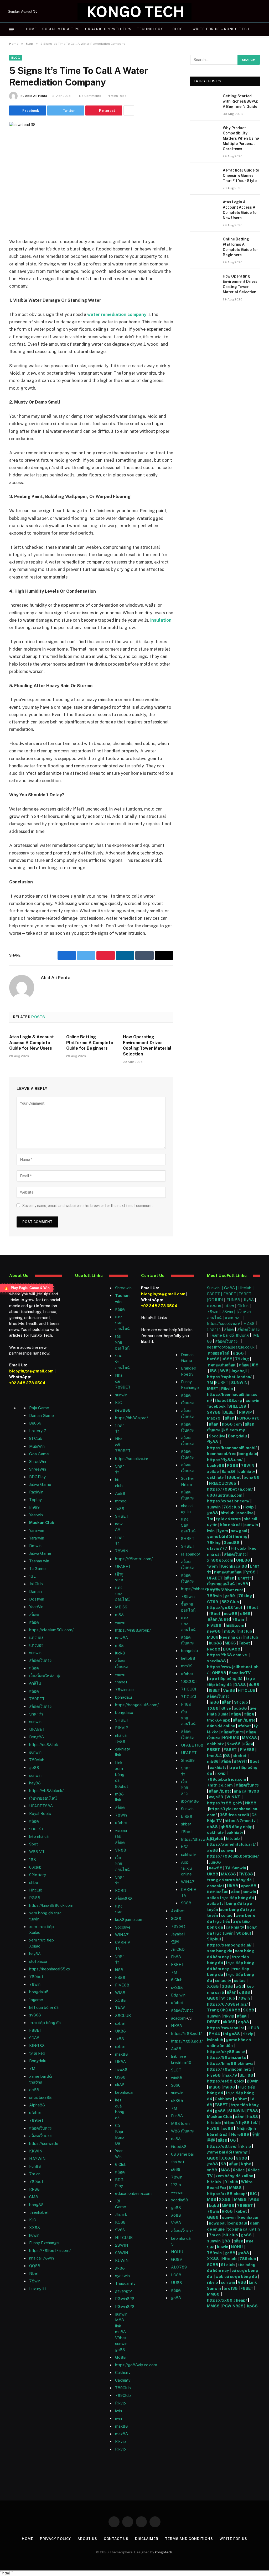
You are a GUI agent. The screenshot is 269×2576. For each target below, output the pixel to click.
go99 (230, 1596)
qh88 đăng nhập (236, 1827)
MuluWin (37, 1446)
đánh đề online (221, 1726)
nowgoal (239, 1531)
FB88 (253, 2111)
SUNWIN (239, 1383)
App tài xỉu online (186, 1868)
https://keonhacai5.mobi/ (232, 1448)
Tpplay (35, 1500)
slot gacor (38, 1961)
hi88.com (235, 1625)
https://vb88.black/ (46, 1791)
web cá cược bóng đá (236, 2276)
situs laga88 (40, 2097)
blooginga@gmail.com (31, 1371)
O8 (227, 1756)
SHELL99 (237, 1406)
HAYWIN (37, 2159)
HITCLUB (124, 2238)
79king (242, 1359)
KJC (33, 2220)
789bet (36, 1977)
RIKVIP (122, 1728)
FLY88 (213, 2128)
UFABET (37, 1729)
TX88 (213, 1708)
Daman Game (42, 1415)
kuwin (34, 2235)
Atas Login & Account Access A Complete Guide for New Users (32, 1043)
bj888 (187, 1816)
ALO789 (179, 2267)
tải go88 (231, 2034)
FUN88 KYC (248, 1418)
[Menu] (11, 29)
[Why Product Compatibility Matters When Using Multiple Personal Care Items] (204, 134)
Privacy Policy (56, 2539)
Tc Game (37, 1569)
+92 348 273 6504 (27, 1383)
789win (188, 1596)
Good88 (179, 2147)
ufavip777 (217, 1548)
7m (210, 1519)
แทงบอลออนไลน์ (122, 1323)
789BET (37, 1699)
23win (253, 2081)
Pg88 (250, 1572)
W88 (254, 2199)
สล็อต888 (124, 1898)
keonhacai (248, 2217)
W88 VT (37, 1852)
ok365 (229, 2022)
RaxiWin (36, 1492)
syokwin (122, 2276)
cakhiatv (188, 1855)
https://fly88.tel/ (241, 2123)
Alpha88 (37, 2105)
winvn (120, 1622)
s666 (246, 1614)
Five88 (214, 2075)
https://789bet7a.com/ (50, 2250)
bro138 (231, 2288)
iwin (211, 1531)
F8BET (36, 2030)
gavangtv (123, 2291)
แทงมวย (214, 1306)
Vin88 (229, 1690)
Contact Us (116, 2539)
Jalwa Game (40, 1553)
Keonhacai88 (234, 1566)
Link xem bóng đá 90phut (121, 1775)
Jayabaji (178, 1934)
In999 (34, 1507)
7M (32, 2068)
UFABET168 (192, 1745)
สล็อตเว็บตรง (40, 1660)
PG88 (35, 1898)
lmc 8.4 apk (219, 1720)
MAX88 (250, 1738)
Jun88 (215, 1862)
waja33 (216, 1797)
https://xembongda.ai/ (229, 1945)
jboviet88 (190, 1801)
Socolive (217, 1436)
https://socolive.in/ (132, 1459)
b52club (215, 1838)
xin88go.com (221, 1560)
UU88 (177, 2283)
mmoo (121, 1501)
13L (32, 1576)
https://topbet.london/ (229, 1377)
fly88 (249, 1300)
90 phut (244, 1933)
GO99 (176, 2259)
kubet (241, 2211)
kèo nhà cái (39, 1836)
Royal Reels (40, 1813)
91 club (241, 1702)
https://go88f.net (225, 1608)
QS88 (120, 2077)
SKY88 (214, 1412)
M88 (225, 2170)
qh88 (212, 1827)
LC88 (176, 2275)
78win (35, 1984)
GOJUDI (216, 1300)
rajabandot (191, 1554)
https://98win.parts (227, 2057)
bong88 (252, 1477)
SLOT (176, 2070)
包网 (175, 1942)
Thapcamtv (125, 2283)
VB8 (242, 2282)
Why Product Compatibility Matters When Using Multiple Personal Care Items (241, 138)
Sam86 (229, 1471)
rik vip (245, 2146)
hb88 (253, 2117)
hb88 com (232, 1424)
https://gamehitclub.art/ (231, 1844)
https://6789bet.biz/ (227, 2004)
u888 (227, 1359)
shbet (34, 1882)
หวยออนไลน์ (219, 1353)
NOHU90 (231, 1738)
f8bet (186, 1832)
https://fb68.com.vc (227, 1655)
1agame (36, 2000)
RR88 (34, 2189)
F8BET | (215, 1294)
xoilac (213, 1471)
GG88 (227, 1986)
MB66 (213, 1637)
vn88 (212, 2170)
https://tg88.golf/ (187, 2041)
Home (32, 29)
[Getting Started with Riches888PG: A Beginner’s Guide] (204, 102)
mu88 (120, 2332)
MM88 (235, 2188)
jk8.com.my (233, 1430)
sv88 (243, 1584)
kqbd (246, 2164)
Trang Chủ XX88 (224, 2010)
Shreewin (123, 1288)
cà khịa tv (235, 1927)
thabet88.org (229, 1400)
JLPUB (253, 2028)
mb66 (230, 1631)
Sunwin (187, 1809)
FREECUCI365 (223, 1483)
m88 (119, 1615)
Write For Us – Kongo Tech (221, 29)
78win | (229, 1312)
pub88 (240, 1708)
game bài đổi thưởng (231, 1335)
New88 (234, 1744)
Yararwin (37, 1530)
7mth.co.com (220, 1785)
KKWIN (36, 2151)
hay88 (35, 1783)
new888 (123, 1410)
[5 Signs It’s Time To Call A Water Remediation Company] (91, 176)
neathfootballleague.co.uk (231, 1347)
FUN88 (233, 1300)
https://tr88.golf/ (186, 2033)
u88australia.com (225, 1495)
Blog (178, 29)
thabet (121, 1682)
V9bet (121, 2338)
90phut (214, 1939)
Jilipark (121, 2214)
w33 (240, 1986)
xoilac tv (215, 1903)
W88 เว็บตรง (182, 2131)
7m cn (215, 2235)
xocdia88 (216, 1661)
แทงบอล (36, 1637)
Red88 (214, 1649)
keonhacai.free (222, 1454)
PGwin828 (125, 2299)
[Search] (259, 30)
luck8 (120, 1653)
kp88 (252, 2306)
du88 (254, 1685)
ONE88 (243, 1560)
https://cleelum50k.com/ (51, 1630)
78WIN (122, 1551)
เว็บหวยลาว (185, 1788)
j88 (227, 2241)
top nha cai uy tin (244, 2229)
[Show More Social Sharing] (129, 110)
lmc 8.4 (214, 1756)
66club (35, 1867)
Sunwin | (216, 1288)
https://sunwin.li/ (44, 2143)
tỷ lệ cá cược (228, 1519)
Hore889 (240, 2134)
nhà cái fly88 (247, 1791)
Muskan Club (42, 1523)
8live (226, 1708)
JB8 (255, 1365)
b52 (185, 1847)
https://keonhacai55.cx (50, 1969)
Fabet (244, 1643)
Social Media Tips (61, 29)
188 (33, 1860)
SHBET (122, 1516)
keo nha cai (231, 1637)
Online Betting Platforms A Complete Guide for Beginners (90, 1043)
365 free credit (235, 1815)
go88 (34, 1767)
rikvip (248, 1507)
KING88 (37, 2046)
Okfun (243, 1306)
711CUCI (189, 1689)
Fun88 (35, 2166)
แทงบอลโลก (218, 1892)
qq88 (238, 1353)
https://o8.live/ (222, 2146)
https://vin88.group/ (133, 1630)
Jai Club (36, 1584)
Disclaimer (147, 2539)
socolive (245, 1513)
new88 (121, 1638)
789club (37, 1760)
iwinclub (216, 2040)
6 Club (121, 2164)
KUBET (222, 1383)
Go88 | (231, 1288)
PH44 (214, 2034)
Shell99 (188, 1760)
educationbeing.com (133, 2193)
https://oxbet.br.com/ (228, 1501)
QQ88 (35, 2266)
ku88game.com (129, 1920)
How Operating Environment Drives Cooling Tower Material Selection (147, 1045)
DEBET (230, 1412)
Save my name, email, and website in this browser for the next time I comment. (87, 1206)
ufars (229, 1306)
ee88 (34, 2090)
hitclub (228, 1513)
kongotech (164, 2552)
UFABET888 (41, 1806)
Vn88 (176, 2223)
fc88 (120, 1509)
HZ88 (249, 1323)
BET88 (246, 2075)
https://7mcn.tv (240, 1821)
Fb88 (176, 1957)
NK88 (177, 2026)
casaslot (216, 1886)
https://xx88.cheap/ (227, 2194)
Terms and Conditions (189, 2539)
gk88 (120, 2268)
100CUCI (189, 1681)
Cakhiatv (223, 2099)
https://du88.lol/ (44, 1745)
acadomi (179, 2018)
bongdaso (124, 1712)
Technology (150, 29)
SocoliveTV (240, 1673)
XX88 (35, 2228)
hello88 (188, 1658)
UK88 (213, 1874)
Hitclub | (246, 1288)
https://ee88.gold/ (226, 2081)
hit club (231, 2235)
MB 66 (121, 1607)
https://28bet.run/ (226, 1590)
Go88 (120, 2357)
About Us (87, 2539)
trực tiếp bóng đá (225, 1679)
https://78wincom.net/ (229, 2069)
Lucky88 (216, 1465)
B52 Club (230, 1602)
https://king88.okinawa (230, 2063)
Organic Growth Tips (108, 29)
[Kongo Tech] (134, 11)
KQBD (121, 1891)
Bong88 (37, 1737)
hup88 (215, 1643)
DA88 (240, 1685)
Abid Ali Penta (36, 96)
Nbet (34, 2273)
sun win (228, 2282)
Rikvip (227, 1389)
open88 (249, 1886)
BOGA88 (232, 1649)
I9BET (213, 1389)
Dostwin (37, 1599)
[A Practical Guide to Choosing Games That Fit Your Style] (204, 177)
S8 (223, 2164)
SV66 (120, 2230)
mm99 (187, 1666)
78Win (121, 1815)
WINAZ (122, 1935)
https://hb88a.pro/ (131, 1418)
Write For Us (233, 2539)
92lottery (38, 1875)
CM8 (34, 2197)
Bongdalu (38, 2061)
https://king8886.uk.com (51, 1905)
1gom (223, 1531)
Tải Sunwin (236, 1868)
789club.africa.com (227, 1779)
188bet (234, 1477)
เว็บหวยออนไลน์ (43, 1798)
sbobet (240, 1756)
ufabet (121, 1823)
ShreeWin (38, 1461)
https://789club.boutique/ (233, 1856)
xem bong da (220, 1951)
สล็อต (34, 1615)
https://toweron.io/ (226, 2028)
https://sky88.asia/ (226, 2052)
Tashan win (39, 1561)
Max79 (214, 1418)
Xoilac (239, 2170)
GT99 (213, 1602)
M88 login (180, 2123)
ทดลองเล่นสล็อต (121, 1837)
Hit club (239, 1548)
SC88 (249, 2010)
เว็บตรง (187, 1403)
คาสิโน (35, 1683)
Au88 (120, 1493)
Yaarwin (36, 1515)
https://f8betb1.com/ (134, 1559)
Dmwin (35, 1546)
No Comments (90, 96)
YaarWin (36, 1607)
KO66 (120, 2222)
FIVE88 (215, 1625)
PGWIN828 (233, 2306)
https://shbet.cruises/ (200, 1589)
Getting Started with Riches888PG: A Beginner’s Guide (240, 101)
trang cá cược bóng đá (229, 1880)
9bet (33, 1844)
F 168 (186, 1704)
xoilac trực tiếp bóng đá (231, 1898)
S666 (176, 2085)
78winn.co (124, 1690)
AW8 (224, 1371)
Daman (35, 1591)
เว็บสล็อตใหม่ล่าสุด (45, 1676)
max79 (230, 2075)
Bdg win (178, 1995)
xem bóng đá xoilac (234, 2176)
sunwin (35, 1653)
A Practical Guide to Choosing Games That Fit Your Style (241, 175)
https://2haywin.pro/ (199, 1839)
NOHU (177, 2252)
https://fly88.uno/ (225, 1460)
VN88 (121, 1850)
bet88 (213, 1359)
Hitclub (36, 1890)
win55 (177, 2078)
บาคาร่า (36, 1714)
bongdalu (123, 1697)
